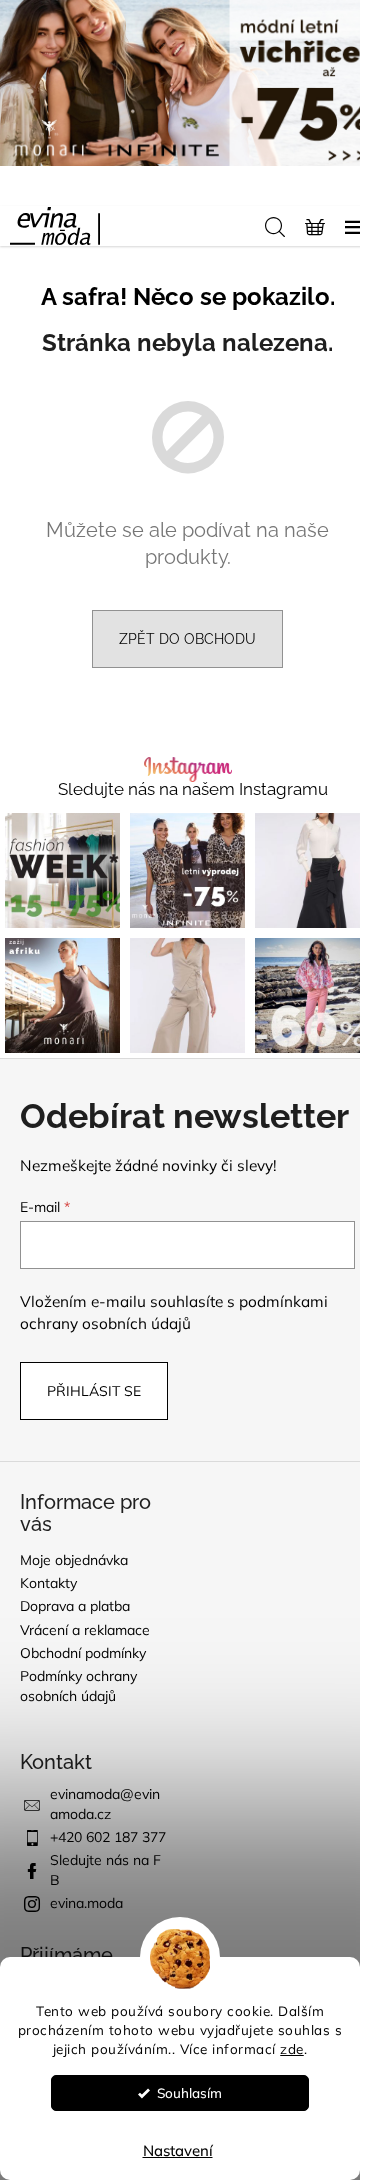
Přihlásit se (94, 1391)
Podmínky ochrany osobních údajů (78, 1685)
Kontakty (48, 1583)
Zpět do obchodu (187, 639)
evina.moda (86, 1903)
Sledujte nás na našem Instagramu (193, 789)
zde (292, 2048)
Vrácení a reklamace (85, 1630)
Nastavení (178, 2150)
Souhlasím (189, 2092)
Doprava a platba (75, 1606)
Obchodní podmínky (83, 1653)
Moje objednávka (74, 1560)
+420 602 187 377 (108, 1837)
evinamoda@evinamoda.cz (105, 1803)
